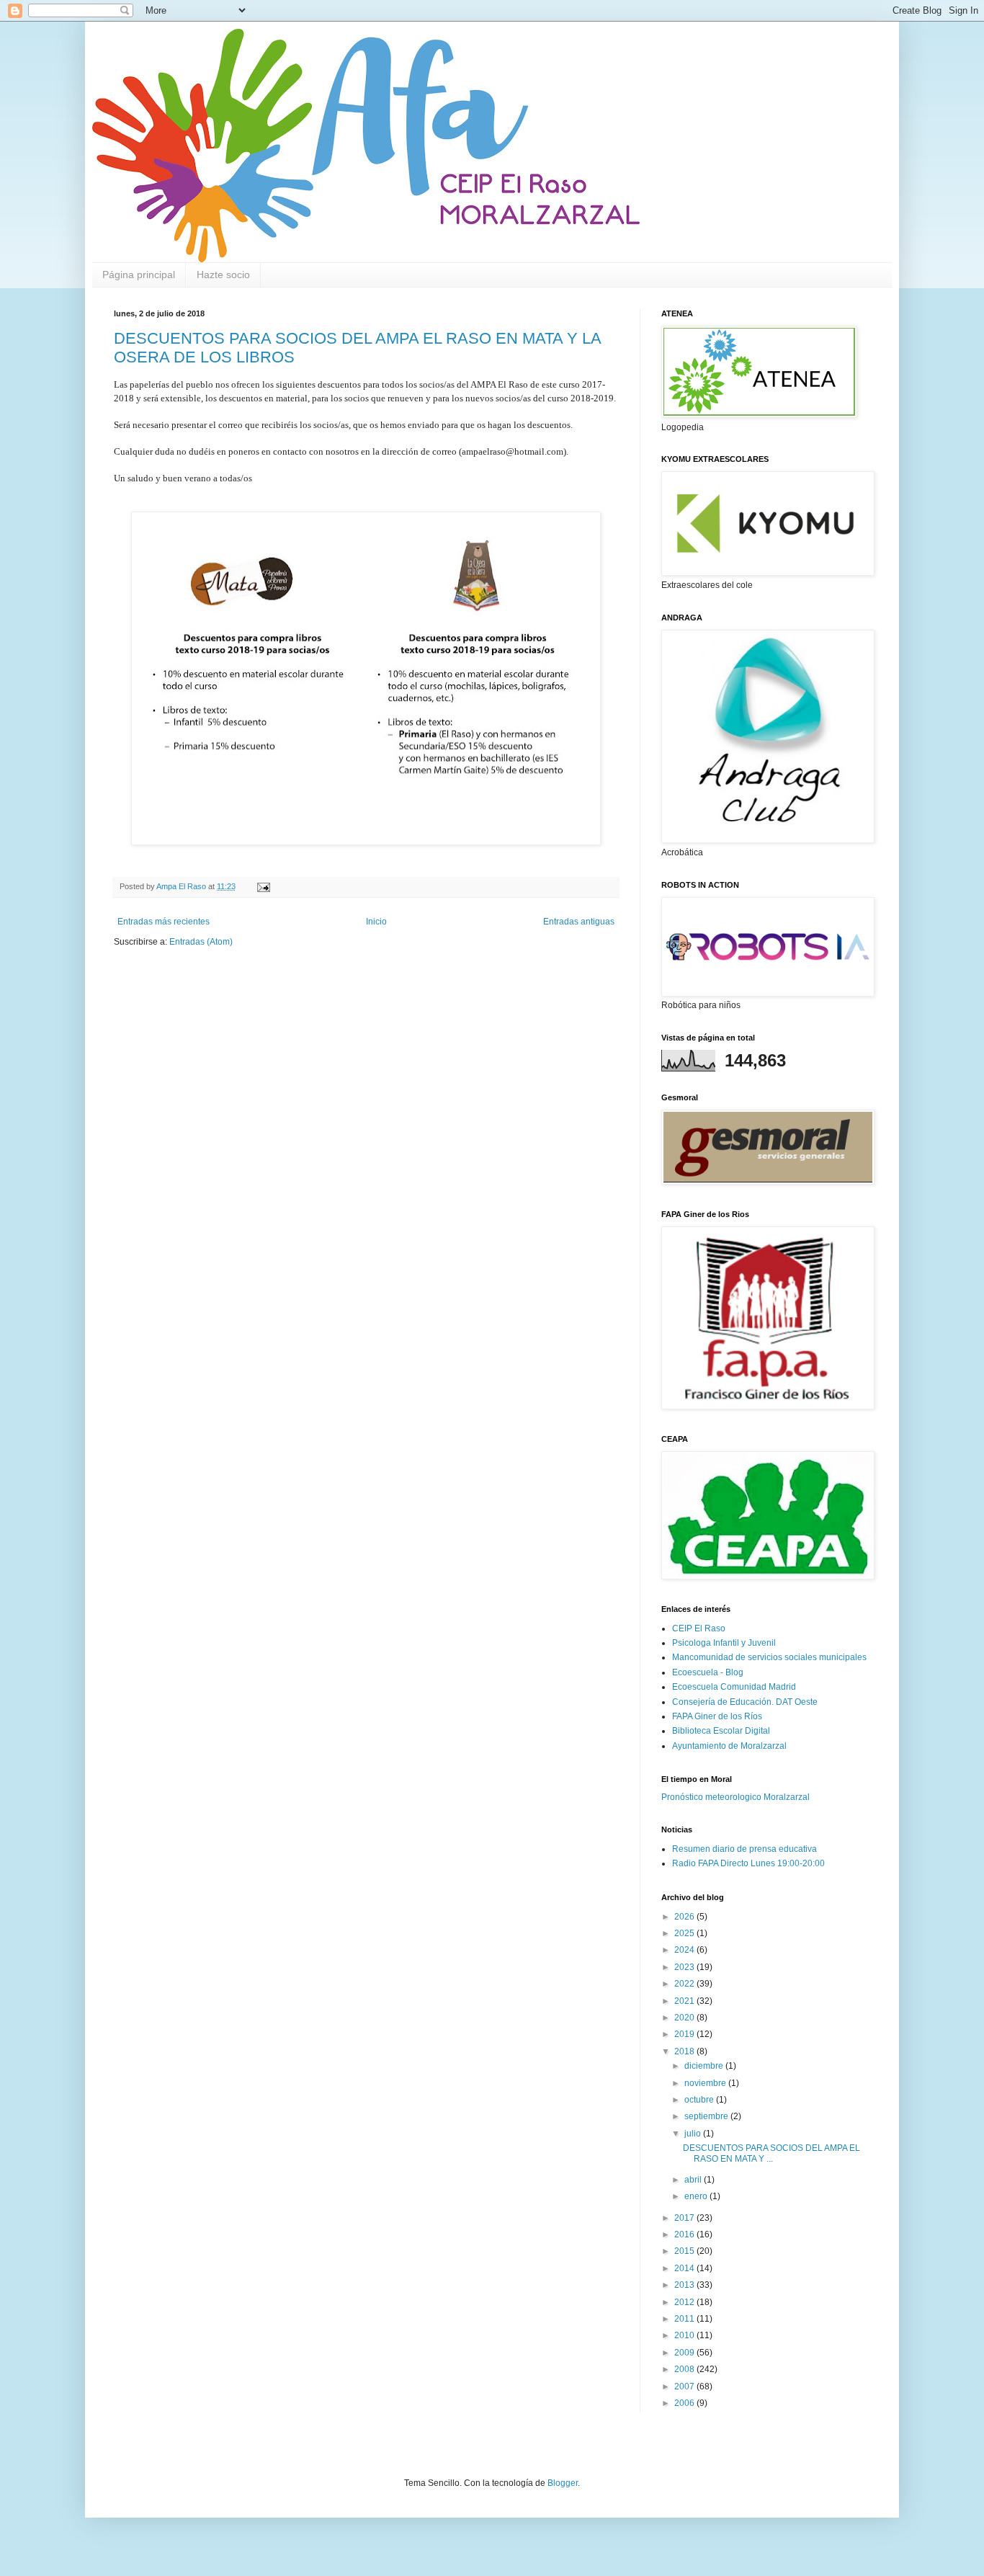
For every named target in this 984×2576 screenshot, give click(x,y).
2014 (685, 2268)
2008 (685, 2369)
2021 (685, 2001)
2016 (685, 2234)
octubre (700, 2100)
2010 (685, 2335)
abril (694, 2180)
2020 (685, 2018)
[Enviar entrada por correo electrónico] (263, 886)
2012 (685, 2302)
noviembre (706, 2083)
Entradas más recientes (164, 922)
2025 (685, 1933)
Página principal (139, 275)
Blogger (563, 2483)
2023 (685, 1967)
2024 (685, 1950)
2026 (685, 1917)
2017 (685, 2218)
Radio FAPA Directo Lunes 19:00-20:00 (748, 1863)
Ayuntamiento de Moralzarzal (729, 1746)
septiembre (707, 2116)
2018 (685, 2051)
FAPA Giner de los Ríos (717, 1716)
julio (694, 2134)
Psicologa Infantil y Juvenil (724, 1643)
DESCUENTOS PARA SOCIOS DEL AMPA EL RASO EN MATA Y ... (771, 2153)
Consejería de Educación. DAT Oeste (745, 1702)
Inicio (376, 922)
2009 (685, 2353)
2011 (685, 2319)
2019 (685, 2034)
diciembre (705, 2066)
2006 (685, 2403)
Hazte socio (223, 275)
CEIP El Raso (699, 1628)
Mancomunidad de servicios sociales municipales (769, 1657)
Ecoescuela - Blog (708, 1672)
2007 (685, 2386)
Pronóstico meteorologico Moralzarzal (735, 1797)
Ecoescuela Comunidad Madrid (734, 1687)
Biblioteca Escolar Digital (721, 1731)
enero (697, 2196)
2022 (685, 1984)
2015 (685, 2251)
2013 (685, 2285)
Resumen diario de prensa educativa (744, 1849)
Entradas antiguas (579, 922)
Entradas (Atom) (201, 942)
